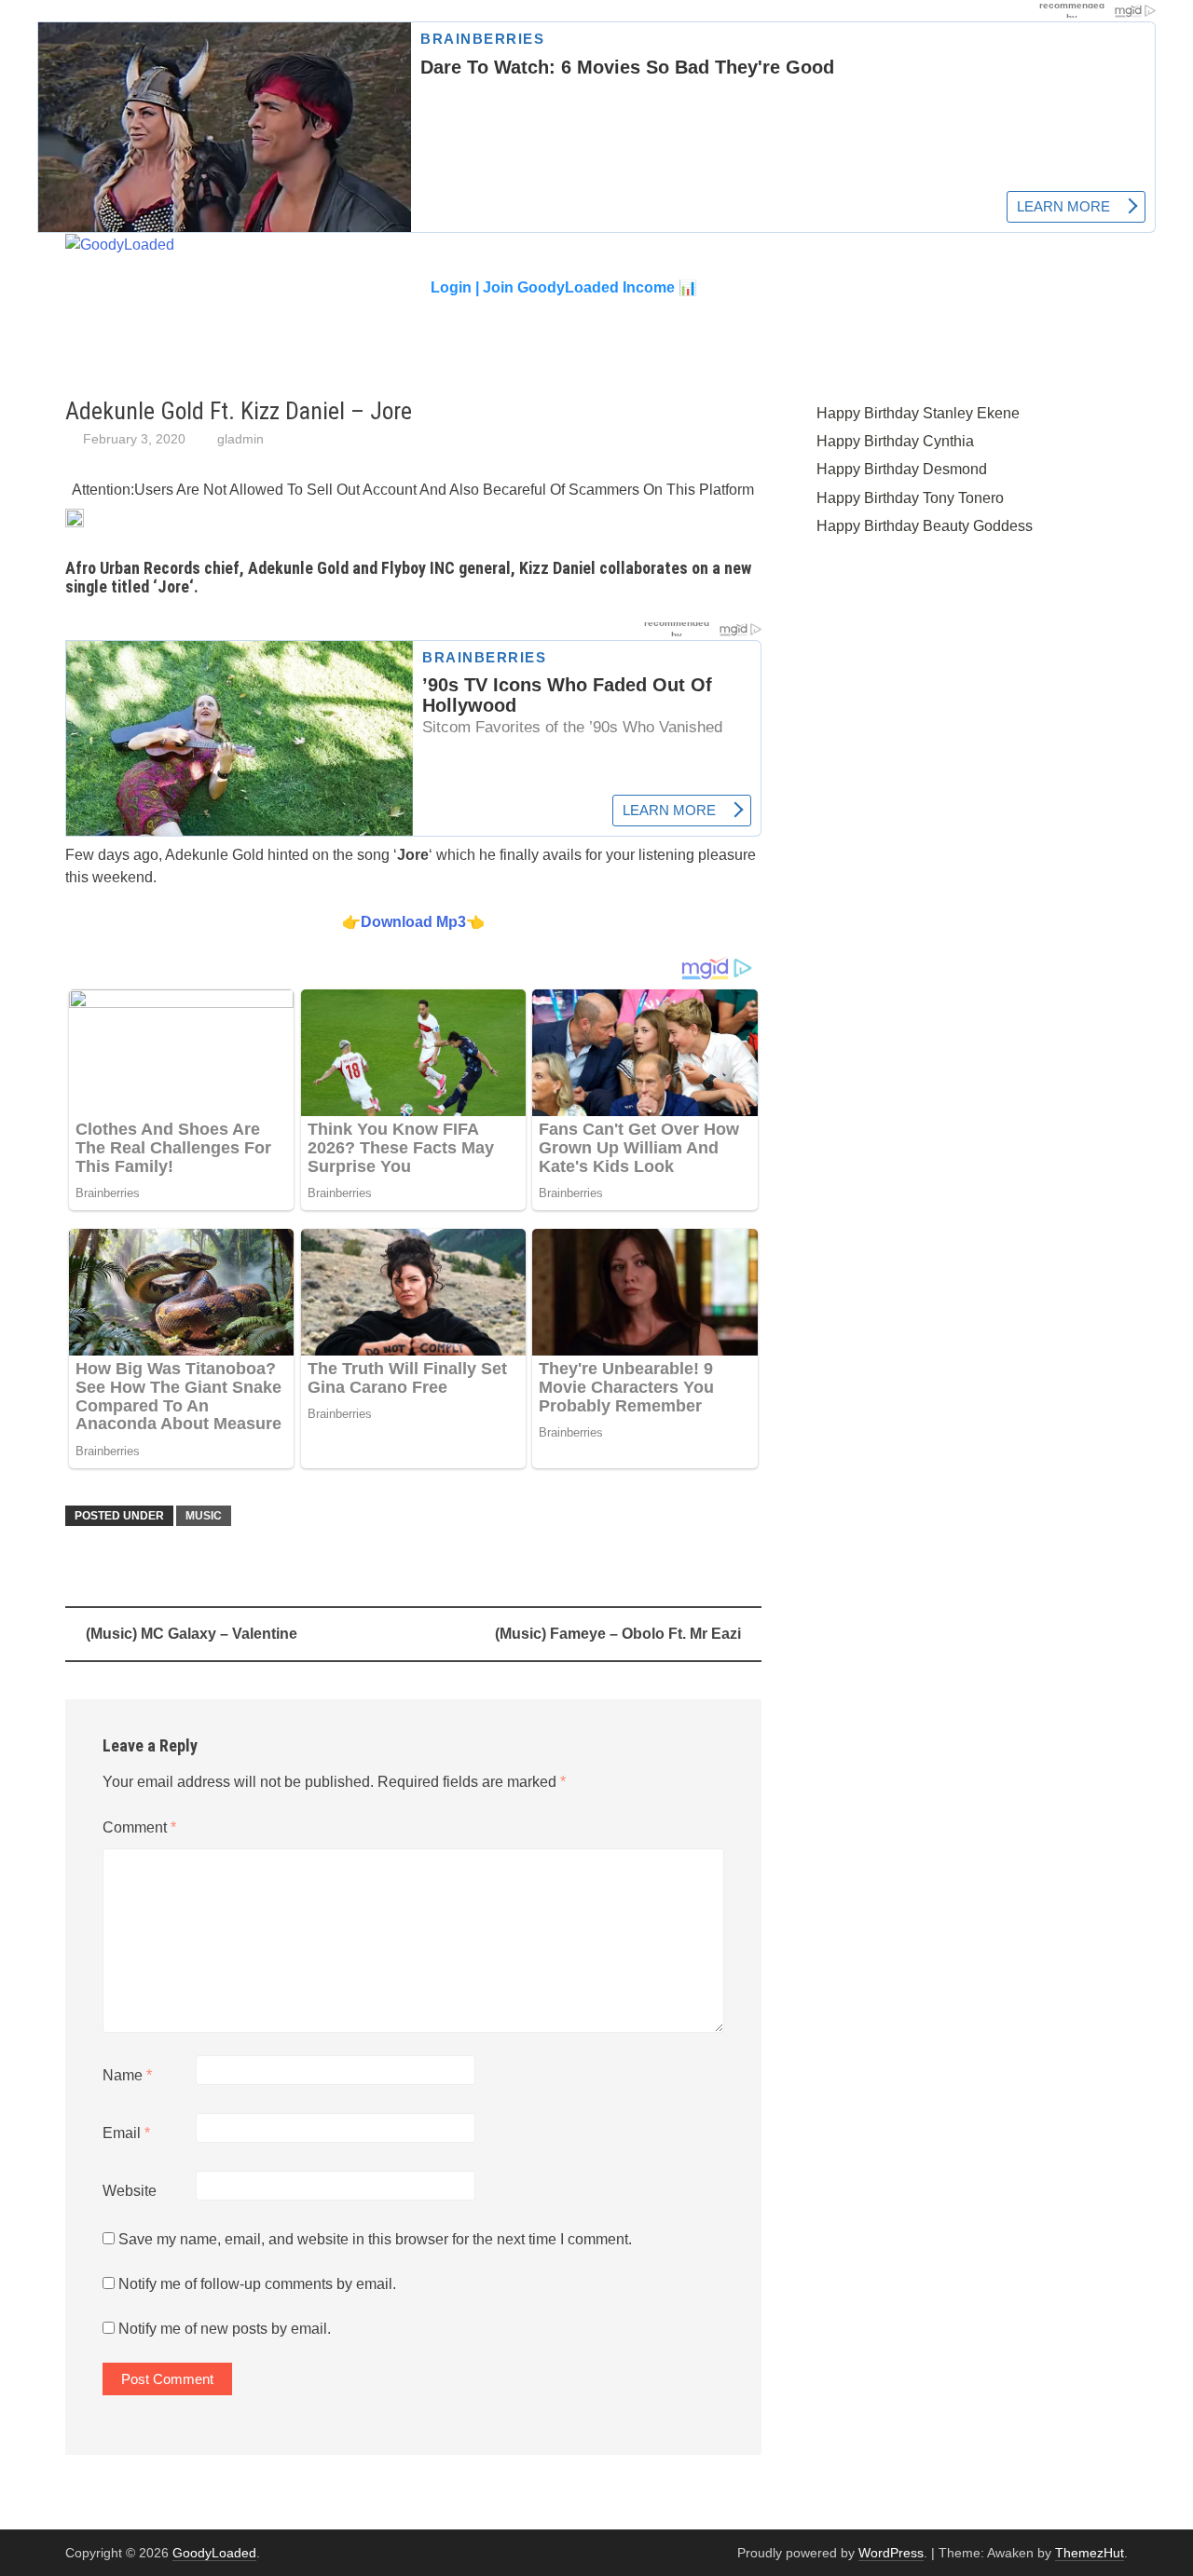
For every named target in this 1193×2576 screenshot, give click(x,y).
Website (130, 2191)
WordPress (891, 2553)
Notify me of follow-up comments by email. (257, 2284)
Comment (139, 1827)
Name (127, 2075)
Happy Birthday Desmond (902, 469)
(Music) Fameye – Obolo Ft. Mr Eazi (618, 1634)
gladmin (240, 439)
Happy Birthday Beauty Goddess (925, 526)
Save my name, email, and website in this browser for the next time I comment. (375, 2239)
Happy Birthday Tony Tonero (910, 498)
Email (126, 2133)
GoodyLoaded (214, 2553)
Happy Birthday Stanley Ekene (918, 413)
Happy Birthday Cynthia (895, 441)
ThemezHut (1090, 2553)
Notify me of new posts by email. (225, 2329)
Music (204, 1516)
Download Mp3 (413, 922)
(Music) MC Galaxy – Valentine (192, 1634)
